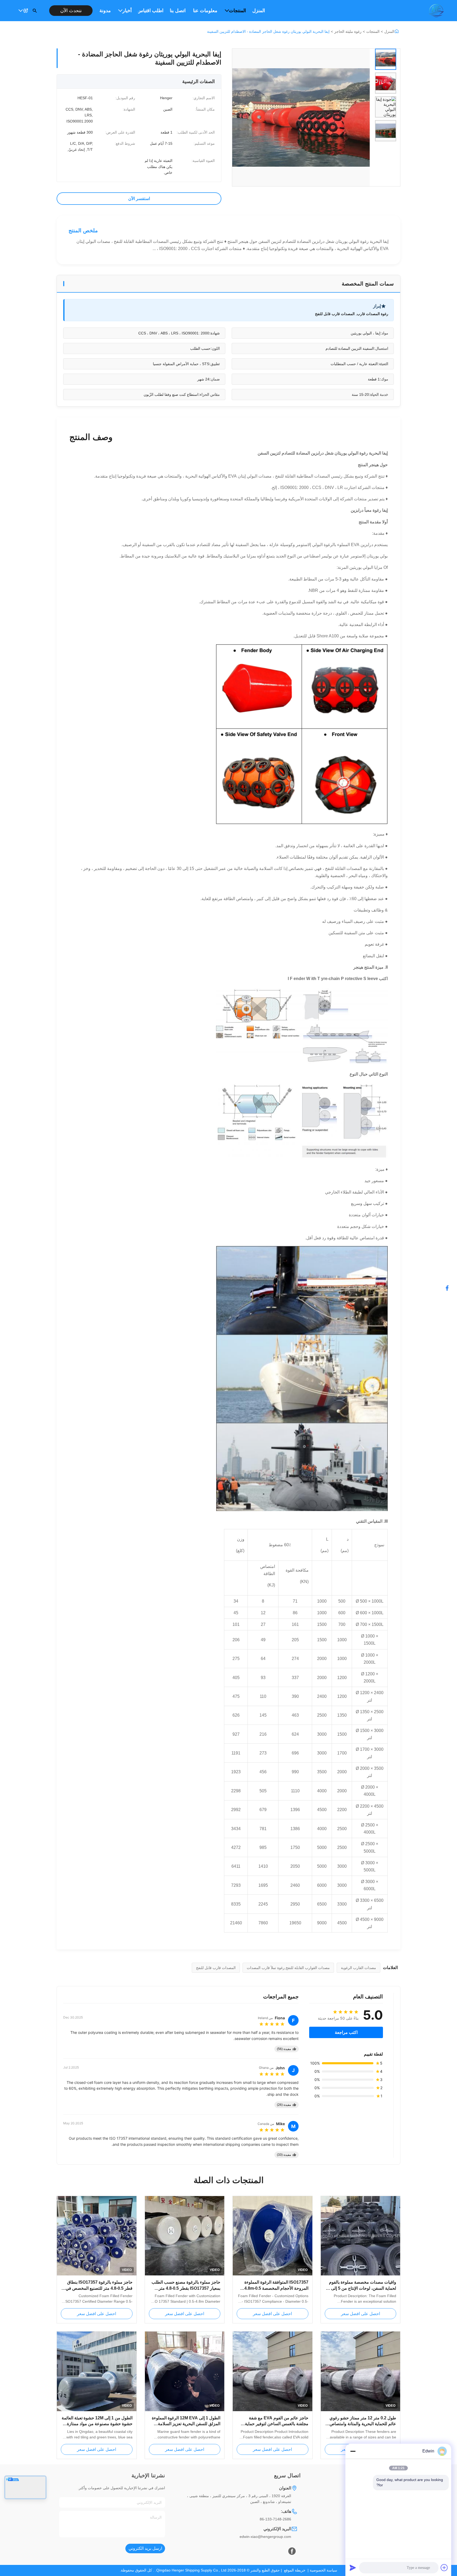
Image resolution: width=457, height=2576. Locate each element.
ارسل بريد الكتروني (145, 2548)
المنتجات (237, 11)
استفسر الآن (139, 199)
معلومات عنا (205, 11)
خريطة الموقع (295, 2570)
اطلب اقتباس (151, 11)
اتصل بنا (178, 11)
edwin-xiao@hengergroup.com (265, 2537)
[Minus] (353, 2451)
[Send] (353, 2568)
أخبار (127, 11)
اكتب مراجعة (346, 2032)
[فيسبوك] (450, 1288)
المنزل (259, 11)
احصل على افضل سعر (360, 2314)
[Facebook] (292, 2551)
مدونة (105, 11)
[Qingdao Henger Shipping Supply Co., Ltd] (436, 11)
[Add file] (444, 2568)
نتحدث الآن (71, 11)
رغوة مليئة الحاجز (348, 31)
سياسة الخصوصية (323, 2570)
